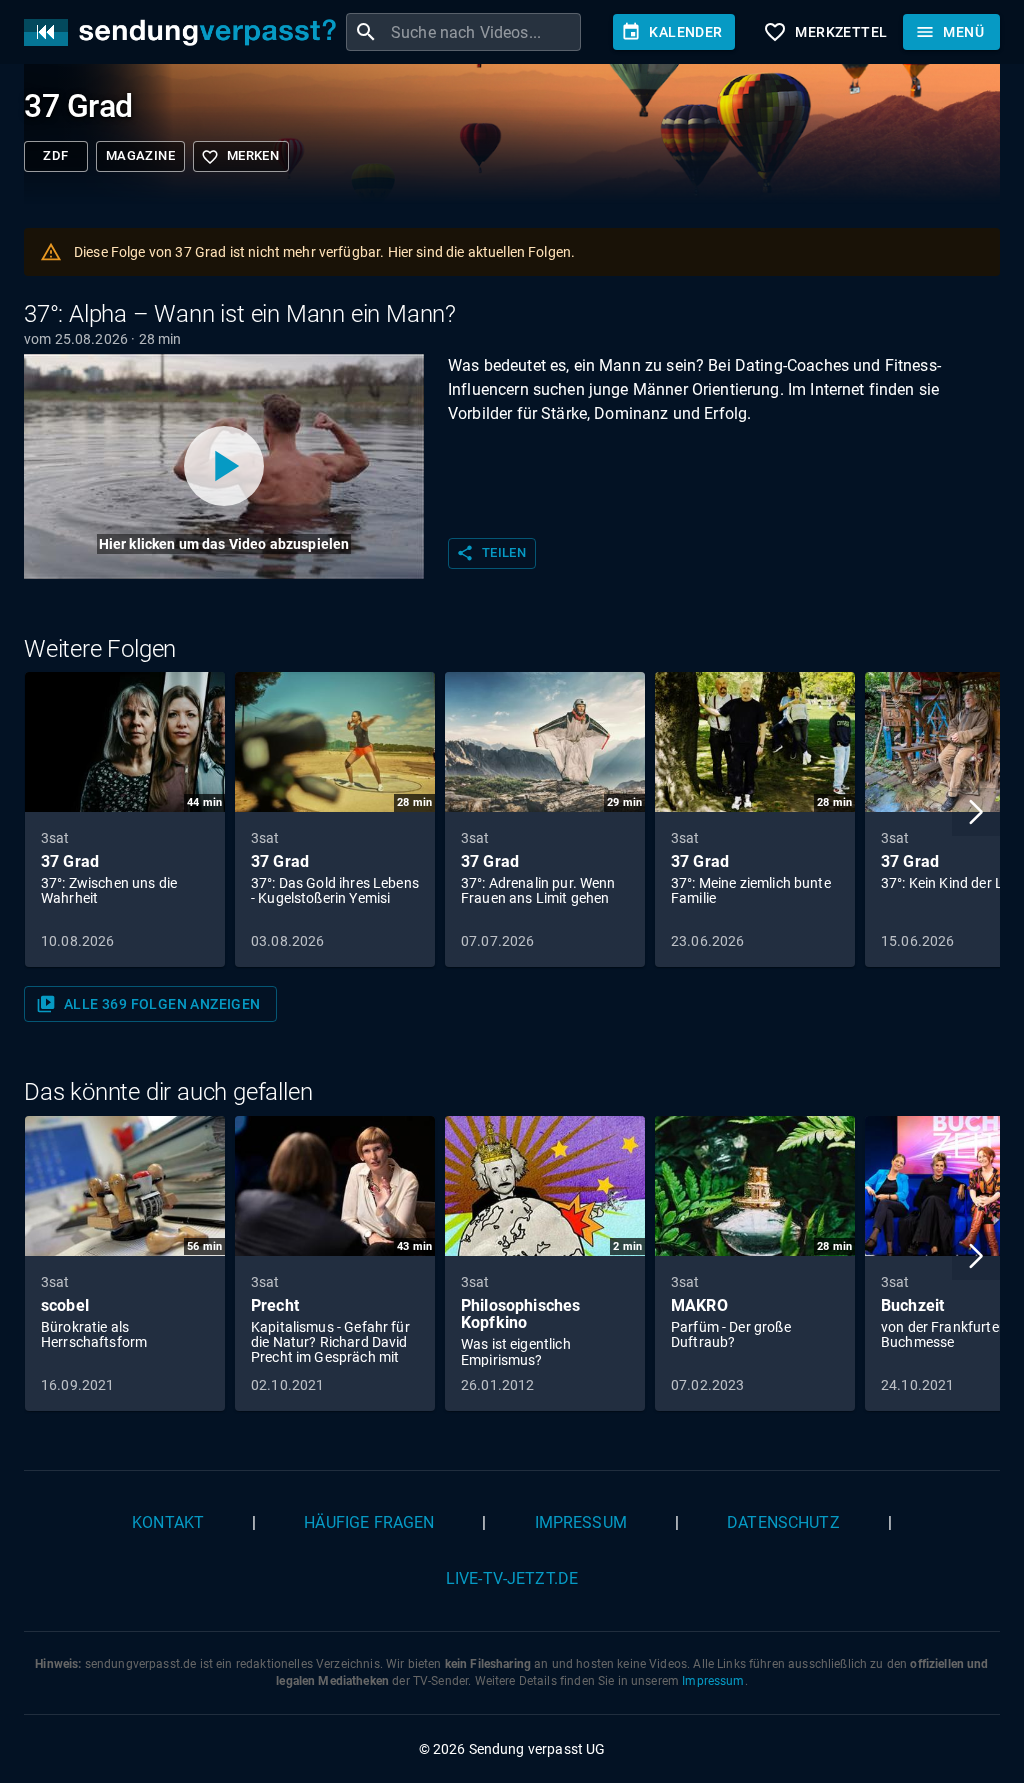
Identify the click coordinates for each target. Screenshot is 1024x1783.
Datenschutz (783, 1522)
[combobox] (483, 32)
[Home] (185, 32)
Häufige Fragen (369, 1522)
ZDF (55, 155)
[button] (976, 812)
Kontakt (168, 1522)
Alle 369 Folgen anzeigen (148, 1004)
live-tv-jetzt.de (512, 1578)
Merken (240, 157)
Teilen (491, 553)
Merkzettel (825, 32)
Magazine (140, 155)
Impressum (581, 1522)
